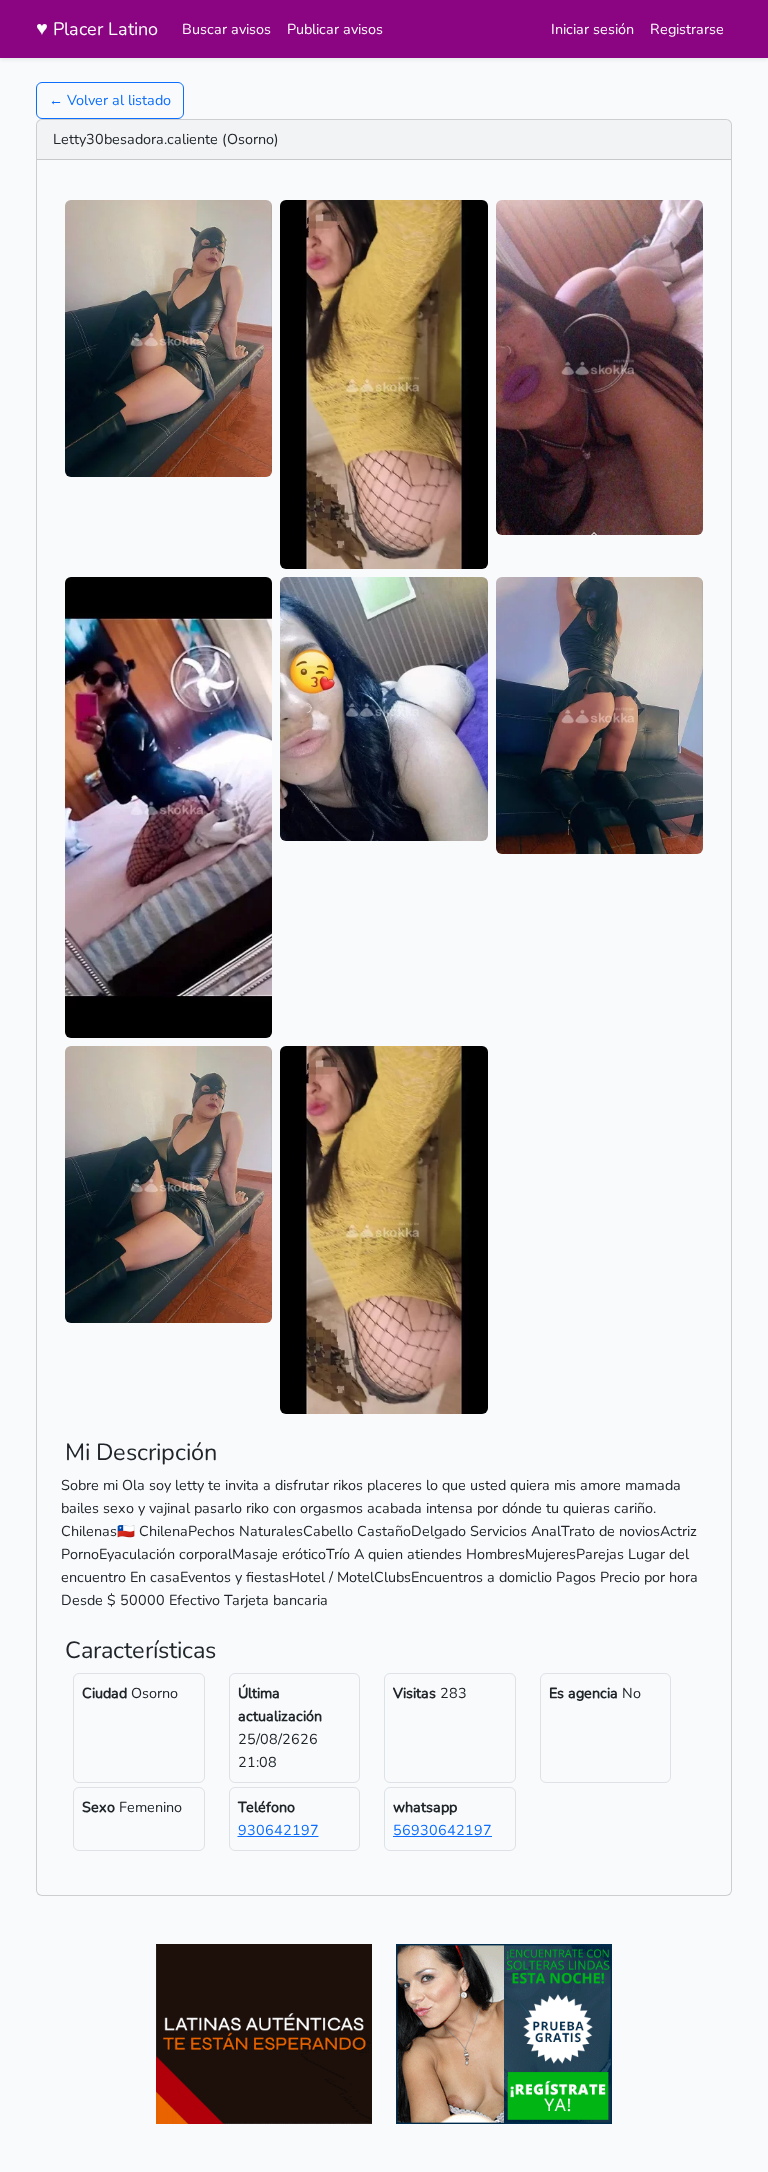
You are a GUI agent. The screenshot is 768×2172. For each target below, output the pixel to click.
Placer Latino (97, 28)
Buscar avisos (226, 29)
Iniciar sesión (592, 29)
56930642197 (442, 1830)
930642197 (278, 1830)
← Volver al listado (110, 100)
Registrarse (687, 29)
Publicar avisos (335, 29)
